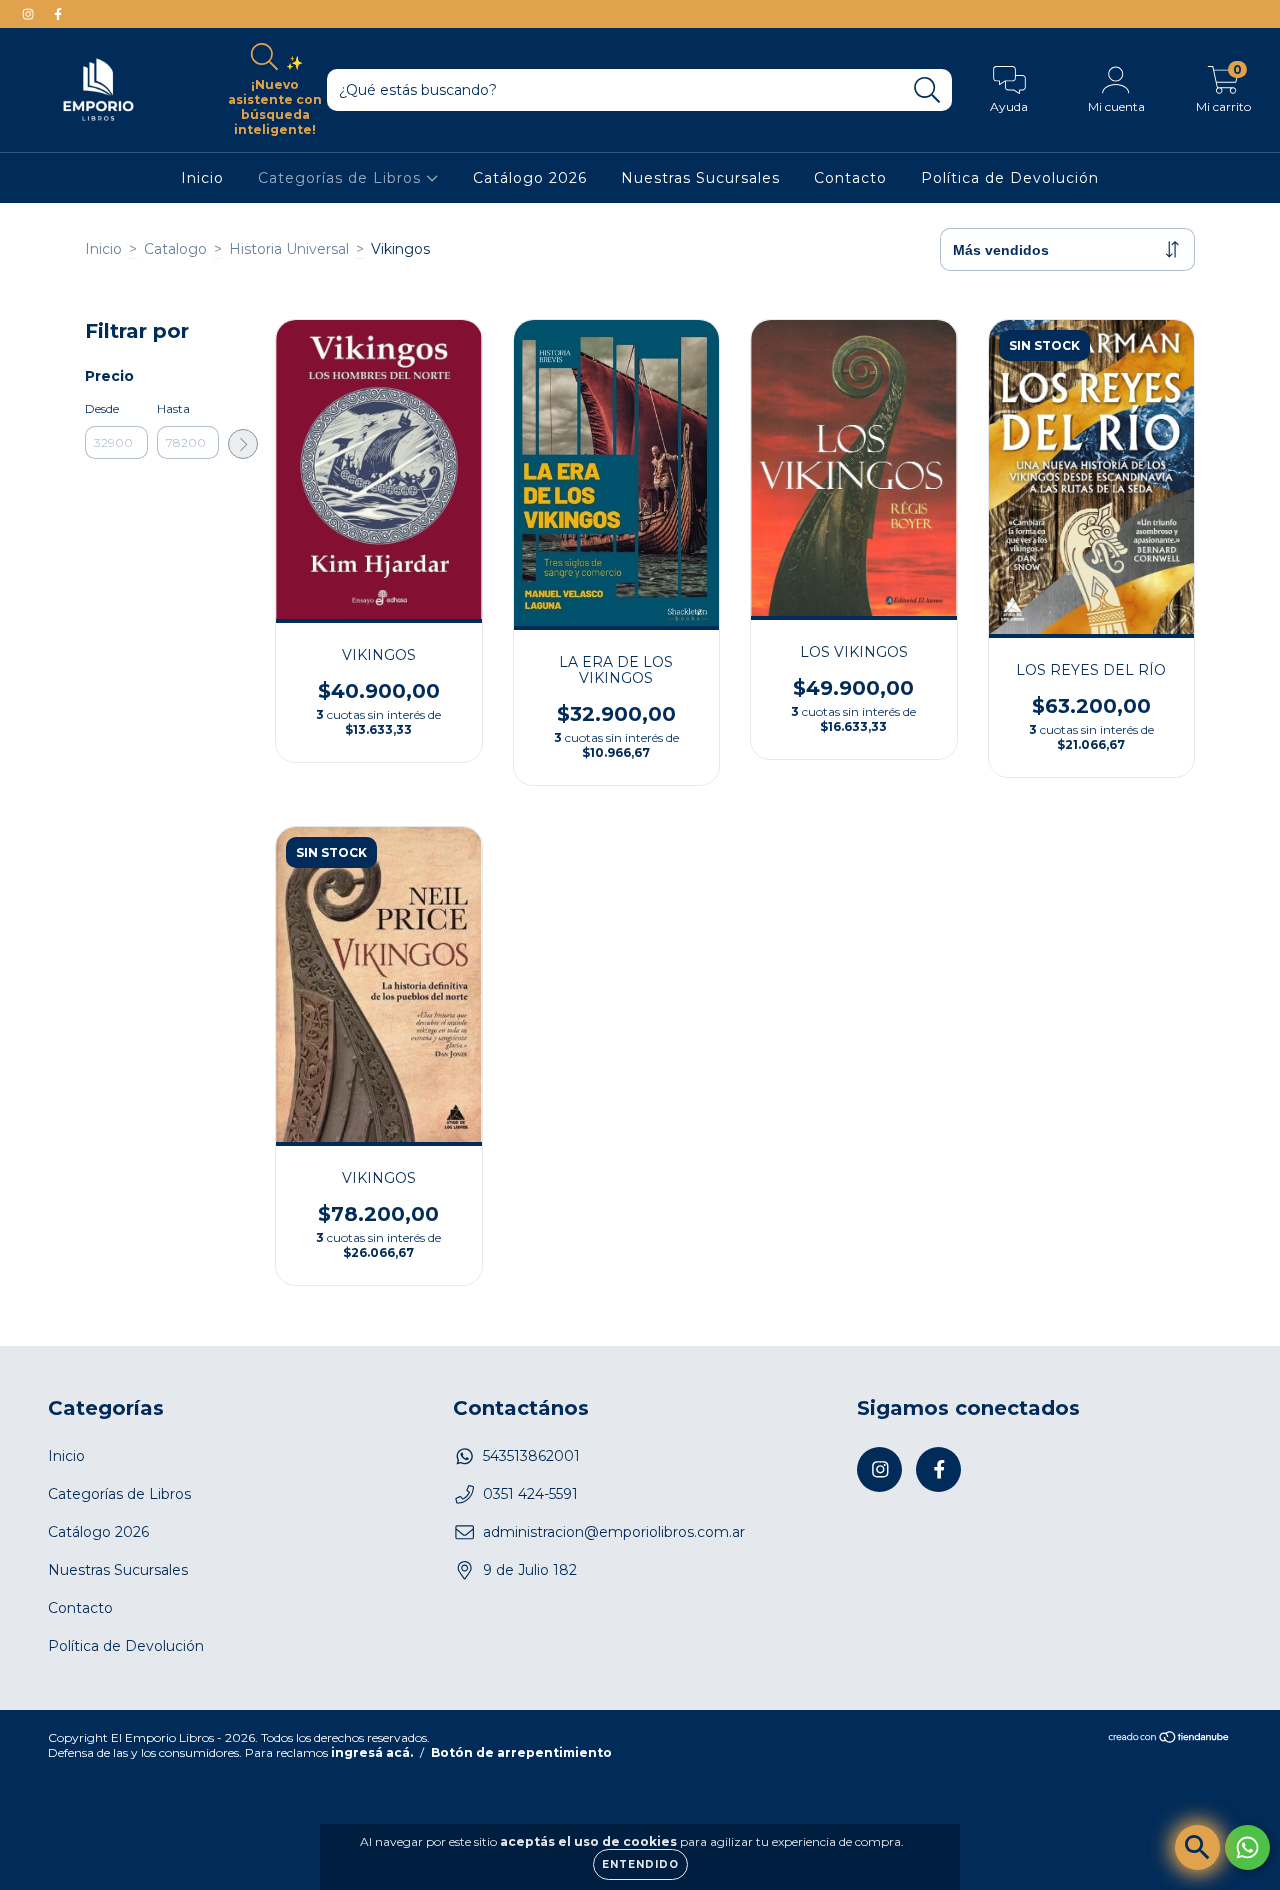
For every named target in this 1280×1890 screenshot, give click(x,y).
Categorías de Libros (342, 178)
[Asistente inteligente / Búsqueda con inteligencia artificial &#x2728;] (1197, 1847)
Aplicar (243, 444)
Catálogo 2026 (530, 178)
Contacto (850, 178)
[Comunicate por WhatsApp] (1247, 1847)
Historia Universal (289, 249)
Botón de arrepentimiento (521, 1752)
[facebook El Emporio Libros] (58, 14)
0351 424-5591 (530, 1494)
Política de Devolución (1010, 178)
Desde (102, 408)
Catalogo (175, 249)
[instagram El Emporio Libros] (30, 14)
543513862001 (531, 1456)
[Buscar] (927, 90)
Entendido (640, 1864)
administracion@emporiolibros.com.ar (614, 1532)
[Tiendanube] (1169, 1739)
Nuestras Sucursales (700, 178)
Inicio (202, 178)
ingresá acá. (372, 1752)
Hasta (173, 408)
